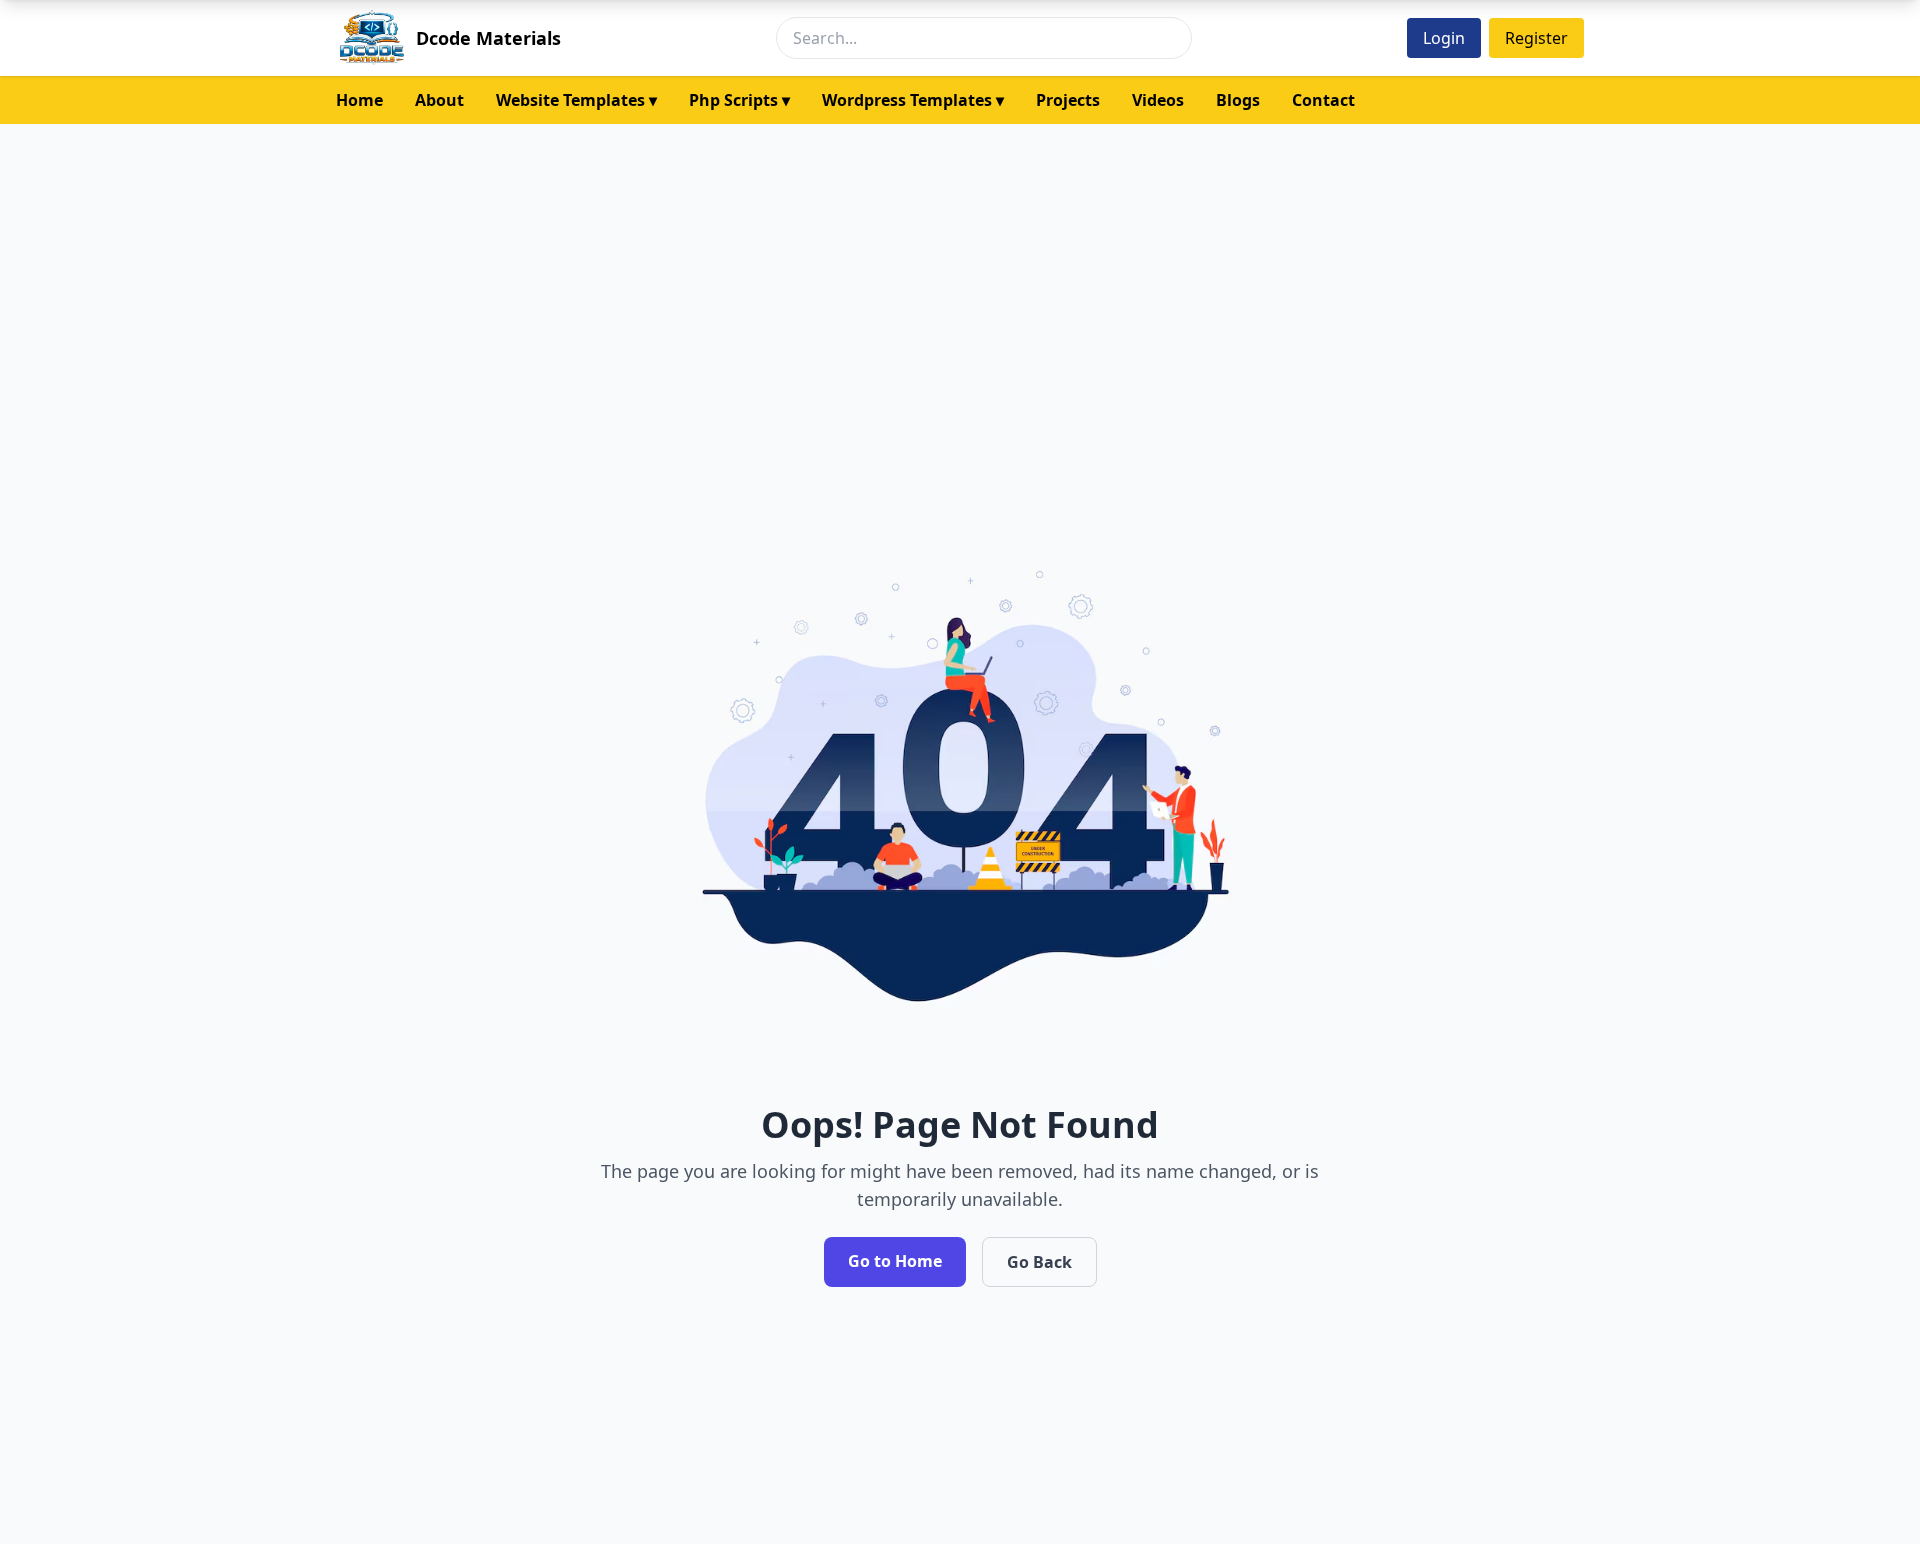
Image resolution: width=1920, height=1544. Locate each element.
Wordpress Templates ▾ (913, 100)
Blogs (1238, 100)
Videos (1158, 100)
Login (1444, 38)
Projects (1068, 100)
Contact (1323, 100)
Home (359, 100)
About (439, 100)
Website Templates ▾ (576, 100)
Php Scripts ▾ (739, 100)
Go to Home (895, 1261)
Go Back (1039, 1262)
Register (1536, 38)
